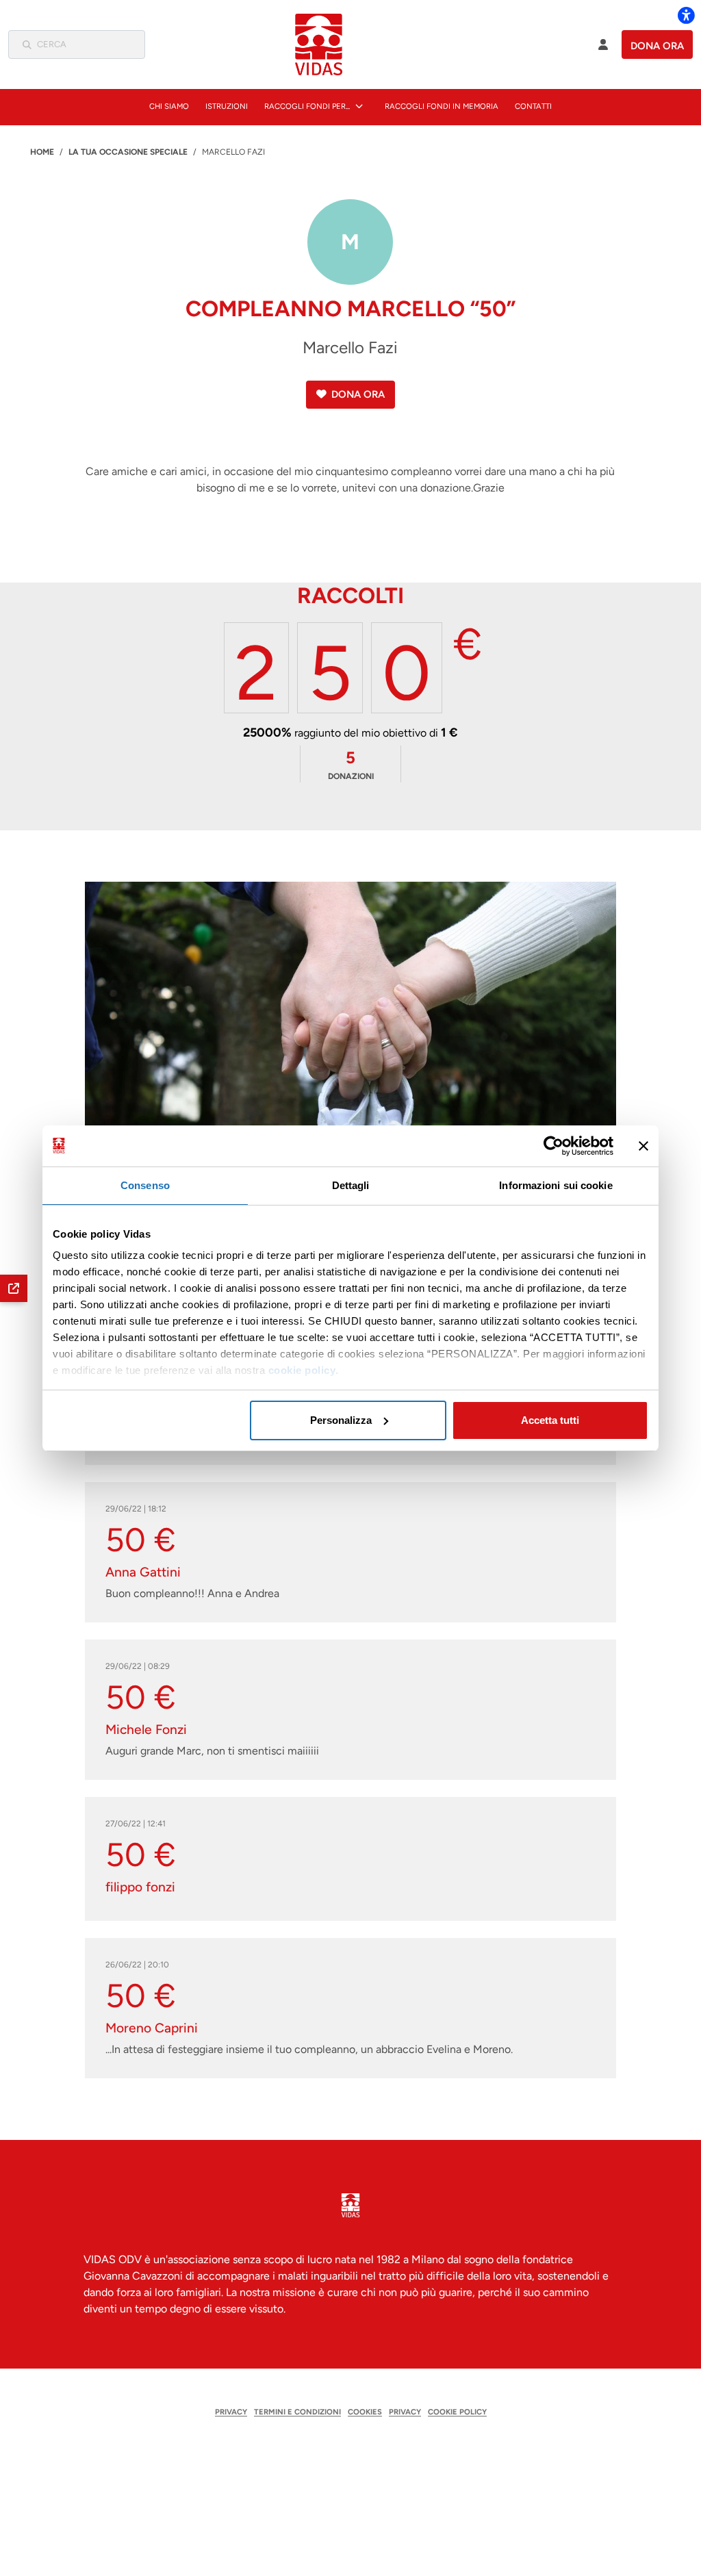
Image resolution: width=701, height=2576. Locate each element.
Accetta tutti (550, 1420)
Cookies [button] (365, 2412)
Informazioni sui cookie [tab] (556, 1185)
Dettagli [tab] (351, 1185)
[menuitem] (169, 106)
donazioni (351, 764)
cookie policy (302, 1370)
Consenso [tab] (145, 1185)
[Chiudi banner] (643, 1146)
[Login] (603, 44)
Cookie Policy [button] (457, 2412)
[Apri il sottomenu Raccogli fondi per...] (359, 106)
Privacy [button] (231, 2412)
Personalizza (341, 1420)
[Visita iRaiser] (350, 2451)
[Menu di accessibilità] (686, 15)
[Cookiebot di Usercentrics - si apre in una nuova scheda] (553, 1146)
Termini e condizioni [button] (297, 2412)
